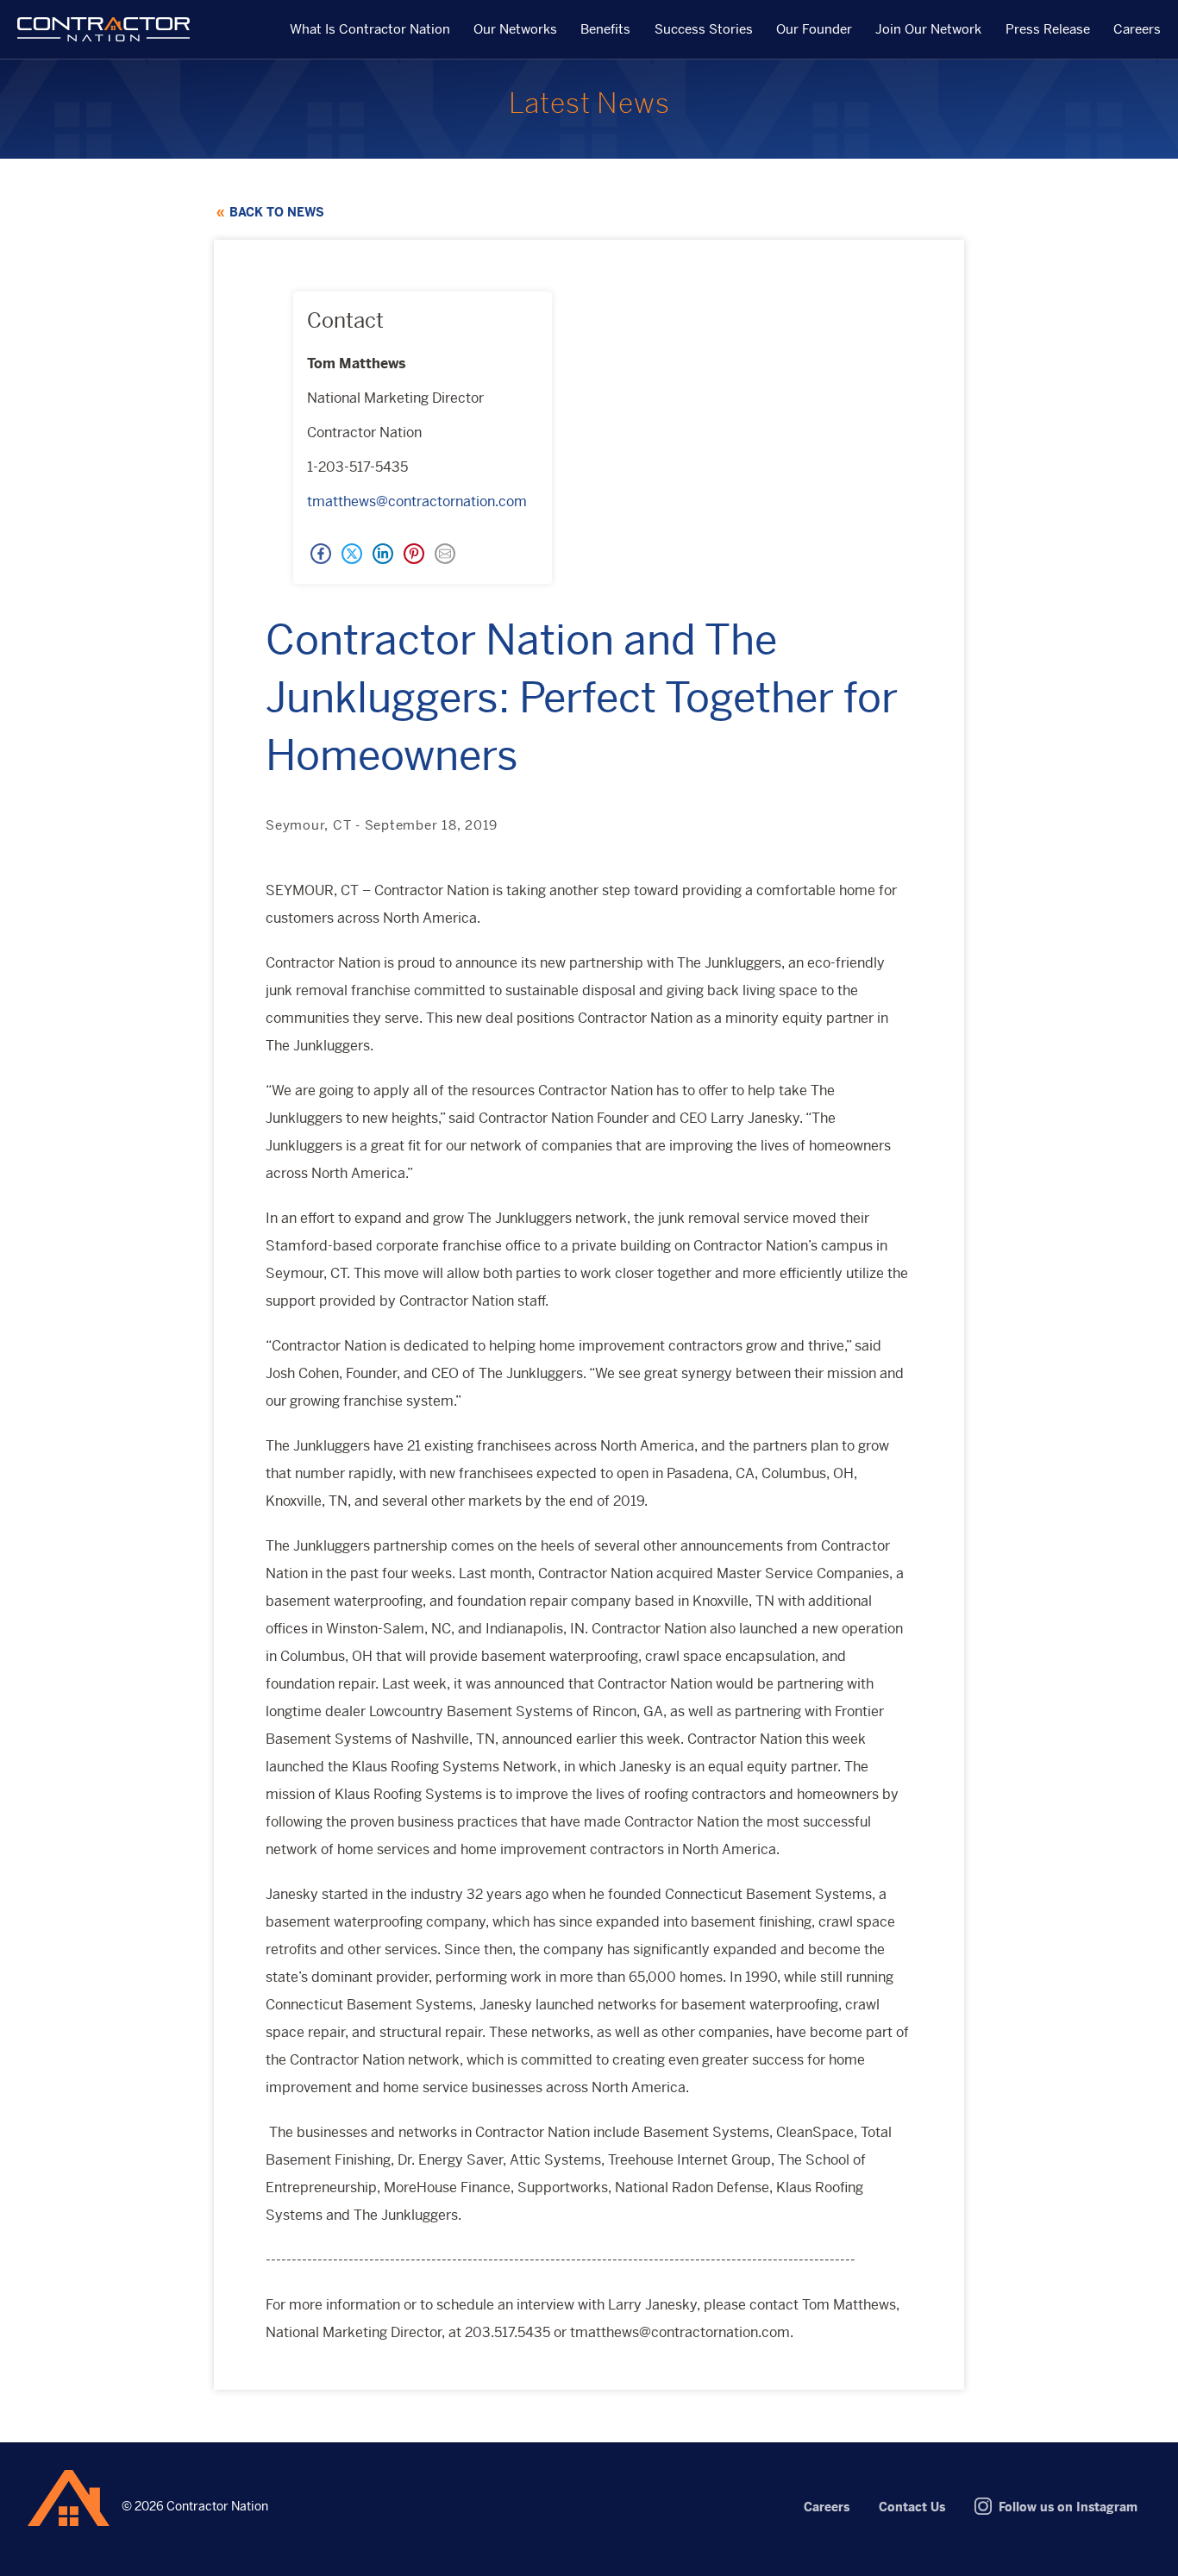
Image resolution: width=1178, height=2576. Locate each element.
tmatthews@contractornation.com (417, 501)
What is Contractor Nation (370, 30)
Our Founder (814, 30)
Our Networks (515, 30)
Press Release (1048, 30)
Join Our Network (928, 30)
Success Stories (704, 30)
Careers (1137, 30)
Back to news (277, 212)
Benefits (605, 30)
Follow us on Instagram (1068, 2507)
